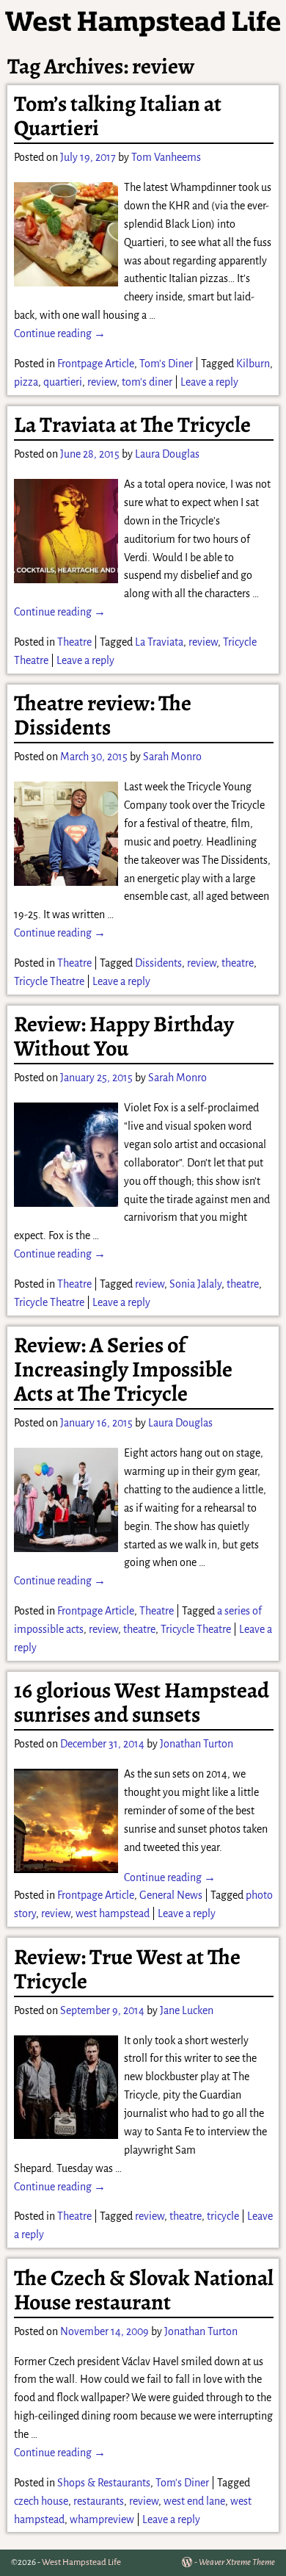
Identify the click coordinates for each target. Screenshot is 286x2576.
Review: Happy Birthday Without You (124, 1036)
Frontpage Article (96, 364)
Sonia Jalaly (195, 1284)
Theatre (74, 642)
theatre (238, 963)
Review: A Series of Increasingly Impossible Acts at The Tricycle (123, 1369)
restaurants (99, 2501)
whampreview (102, 2519)
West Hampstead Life (81, 2562)
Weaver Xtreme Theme (237, 2562)
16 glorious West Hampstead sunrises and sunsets (142, 1702)
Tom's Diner (166, 364)
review (102, 382)
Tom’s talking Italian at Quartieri (118, 116)
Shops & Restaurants (104, 2483)
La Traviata (159, 642)
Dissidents (158, 963)
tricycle (223, 2216)
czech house (41, 2501)
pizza (26, 382)
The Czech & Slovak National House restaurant (144, 2290)
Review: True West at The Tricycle (127, 1969)
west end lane (194, 2501)
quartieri (63, 382)
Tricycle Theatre (49, 981)
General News (171, 1895)
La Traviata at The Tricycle (132, 425)
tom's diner (147, 382)
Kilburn (253, 364)
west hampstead (113, 1913)
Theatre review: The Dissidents (103, 715)
